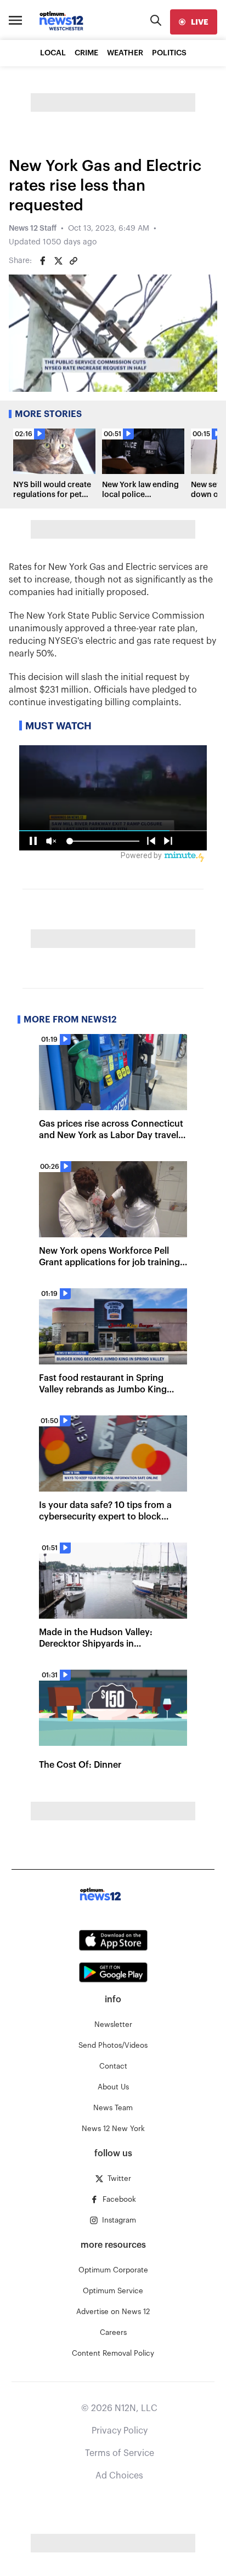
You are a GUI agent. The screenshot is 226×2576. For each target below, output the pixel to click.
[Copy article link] (74, 261)
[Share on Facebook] (43, 261)
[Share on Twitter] (58, 261)
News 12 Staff (33, 229)
